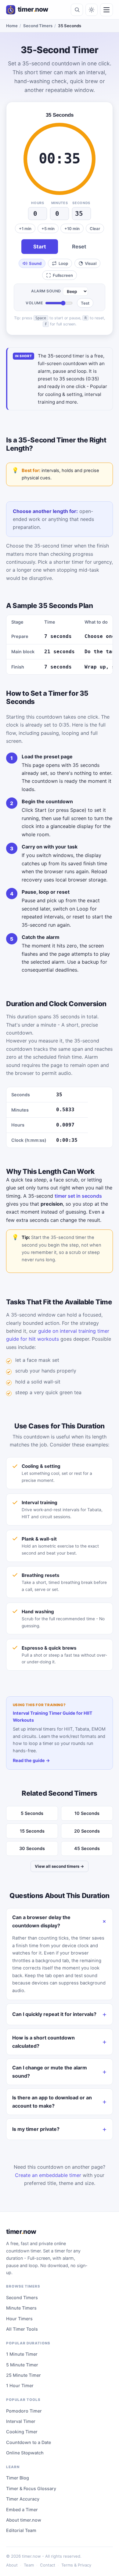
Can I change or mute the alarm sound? (50, 2072)
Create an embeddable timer (48, 2175)
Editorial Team (21, 2530)
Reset (79, 247)
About (12, 2565)
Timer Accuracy (23, 2499)
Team (29, 2565)
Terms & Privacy (76, 2565)
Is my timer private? (36, 2129)
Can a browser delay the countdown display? (41, 1921)
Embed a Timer (22, 2510)
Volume (34, 303)
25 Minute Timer (23, 2375)
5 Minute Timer (22, 2365)
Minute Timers (21, 2308)
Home (12, 26)
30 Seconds (32, 1848)
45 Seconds (87, 1848)
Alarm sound (46, 291)
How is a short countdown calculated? (43, 2042)
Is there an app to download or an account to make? (52, 2101)
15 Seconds (32, 1831)
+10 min (72, 229)
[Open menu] (106, 10)
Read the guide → (31, 1760)
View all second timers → (60, 1866)
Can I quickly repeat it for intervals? (54, 2014)
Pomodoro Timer (24, 2411)
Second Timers (38, 26)
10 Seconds (87, 1813)
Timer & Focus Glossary (31, 2488)
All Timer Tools (22, 2329)
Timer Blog (18, 2478)
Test (85, 303)
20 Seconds (87, 1831)
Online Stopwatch (25, 2453)
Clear (95, 229)
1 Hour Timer (20, 2385)
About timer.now (24, 2520)
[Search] (77, 10)
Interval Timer (21, 2421)
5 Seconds (32, 1813)
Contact (48, 2565)
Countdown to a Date (29, 2442)
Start (40, 247)
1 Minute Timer (22, 2354)
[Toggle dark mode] (92, 10)
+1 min (25, 229)
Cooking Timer (22, 2432)
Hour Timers (19, 2319)
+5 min (48, 229)
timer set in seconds (78, 1196)
